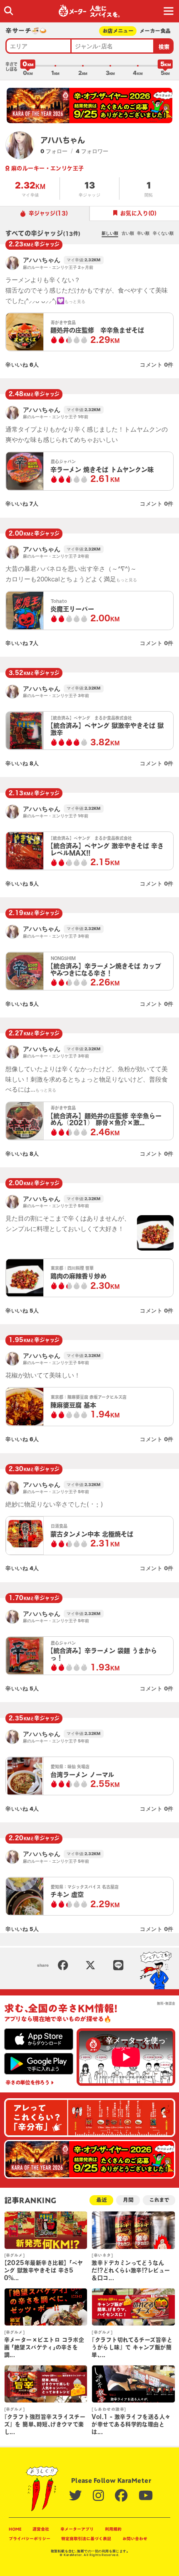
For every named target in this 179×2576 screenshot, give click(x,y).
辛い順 (143, 233)
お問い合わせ (135, 2539)
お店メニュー (118, 31)
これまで (159, 2200)
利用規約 (113, 2529)
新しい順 (110, 233)
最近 (102, 2200)
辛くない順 (163, 233)
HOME (15, 2529)
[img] (9, 11)
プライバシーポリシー (30, 2539)
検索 (164, 47)
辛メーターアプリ (77, 2529)
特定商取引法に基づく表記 (86, 2539)
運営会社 (41, 2529)
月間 (128, 2200)
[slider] (28, 66)
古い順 (128, 233)
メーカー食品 (155, 31)
